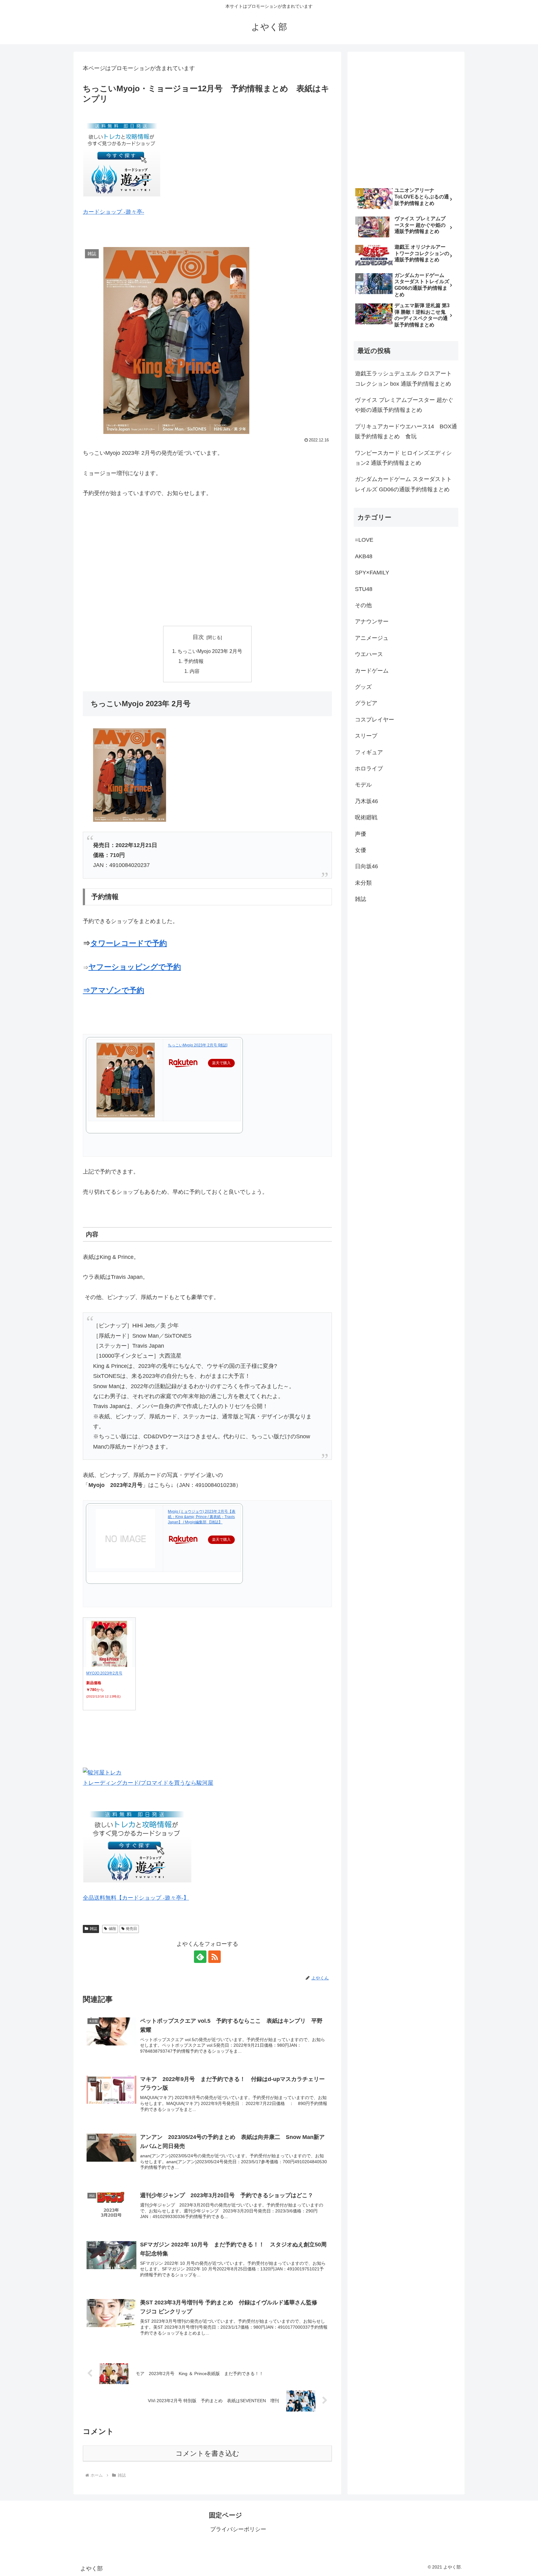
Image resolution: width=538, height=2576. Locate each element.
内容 (195, 671)
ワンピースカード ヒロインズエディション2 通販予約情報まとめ (403, 458)
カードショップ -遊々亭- (113, 212)
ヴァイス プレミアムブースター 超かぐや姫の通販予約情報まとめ (404, 405)
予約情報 (194, 661)
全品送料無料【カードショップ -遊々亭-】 (136, 1898)
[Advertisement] (207, 562)
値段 (112, 1929)
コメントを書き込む (208, 2453)
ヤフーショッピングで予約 (135, 967)
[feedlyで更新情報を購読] (200, 1957)
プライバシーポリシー (238, 2529)
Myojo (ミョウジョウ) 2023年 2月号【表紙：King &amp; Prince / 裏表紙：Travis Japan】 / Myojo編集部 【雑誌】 (202, 1517)
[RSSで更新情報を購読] (215, 1957)
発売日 (131, 1929)
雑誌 (93, 1929)
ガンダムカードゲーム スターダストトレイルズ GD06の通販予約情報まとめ (403, 484)
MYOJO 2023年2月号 (104, 1673)
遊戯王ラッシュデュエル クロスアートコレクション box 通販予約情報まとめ (403, 379)
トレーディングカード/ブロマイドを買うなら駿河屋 (148, 1783)
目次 (198, 637)
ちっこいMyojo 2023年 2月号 (210, 651)
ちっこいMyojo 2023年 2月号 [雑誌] (198, 1045)
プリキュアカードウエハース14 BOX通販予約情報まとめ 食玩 (406, 431)
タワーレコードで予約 (129, 943)
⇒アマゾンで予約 (113, 990)
